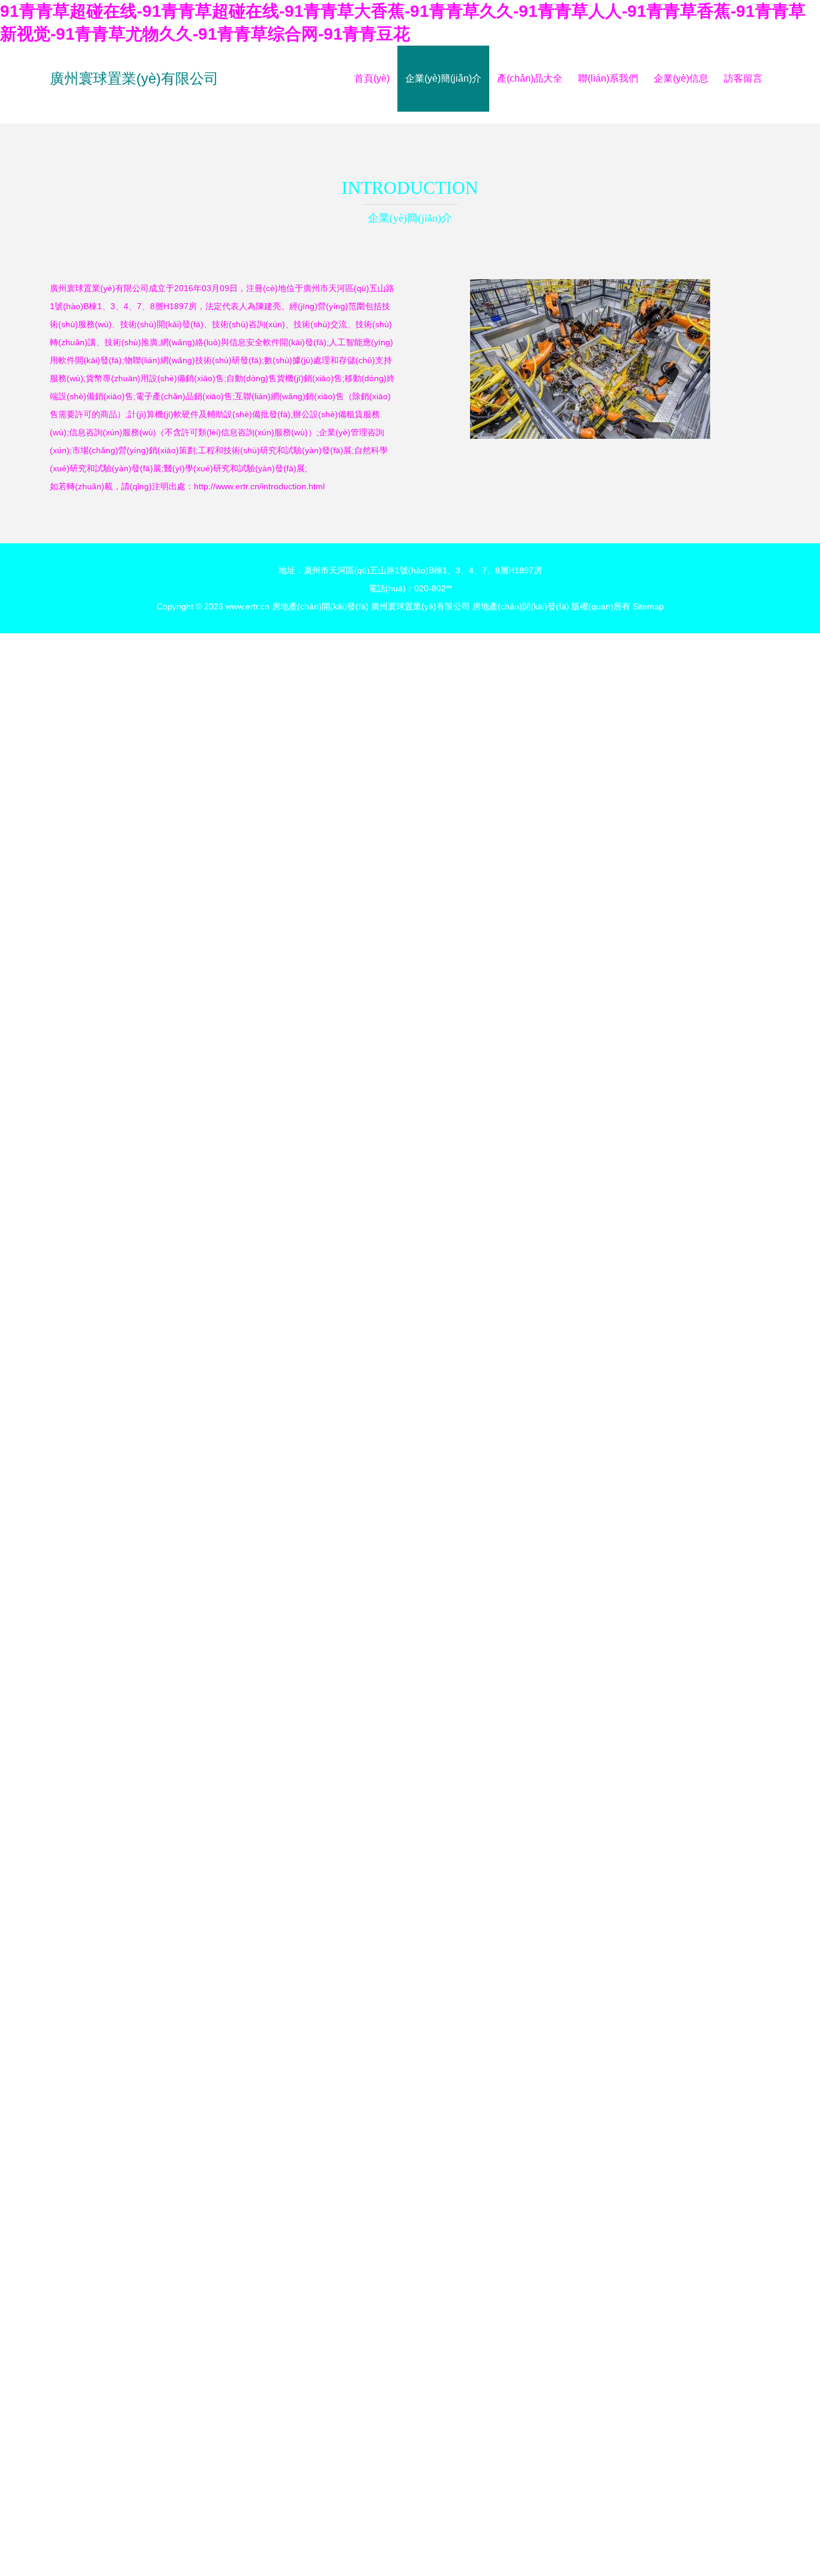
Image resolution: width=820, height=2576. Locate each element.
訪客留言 (743, 78)
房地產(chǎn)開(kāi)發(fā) (320, 606)
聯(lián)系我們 (608, 78)
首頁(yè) (372, 78)
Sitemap (648, 606)
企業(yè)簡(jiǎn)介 (443, 78)
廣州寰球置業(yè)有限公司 (134, 78)
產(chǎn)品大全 (530, 78)
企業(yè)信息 (681, 78)
